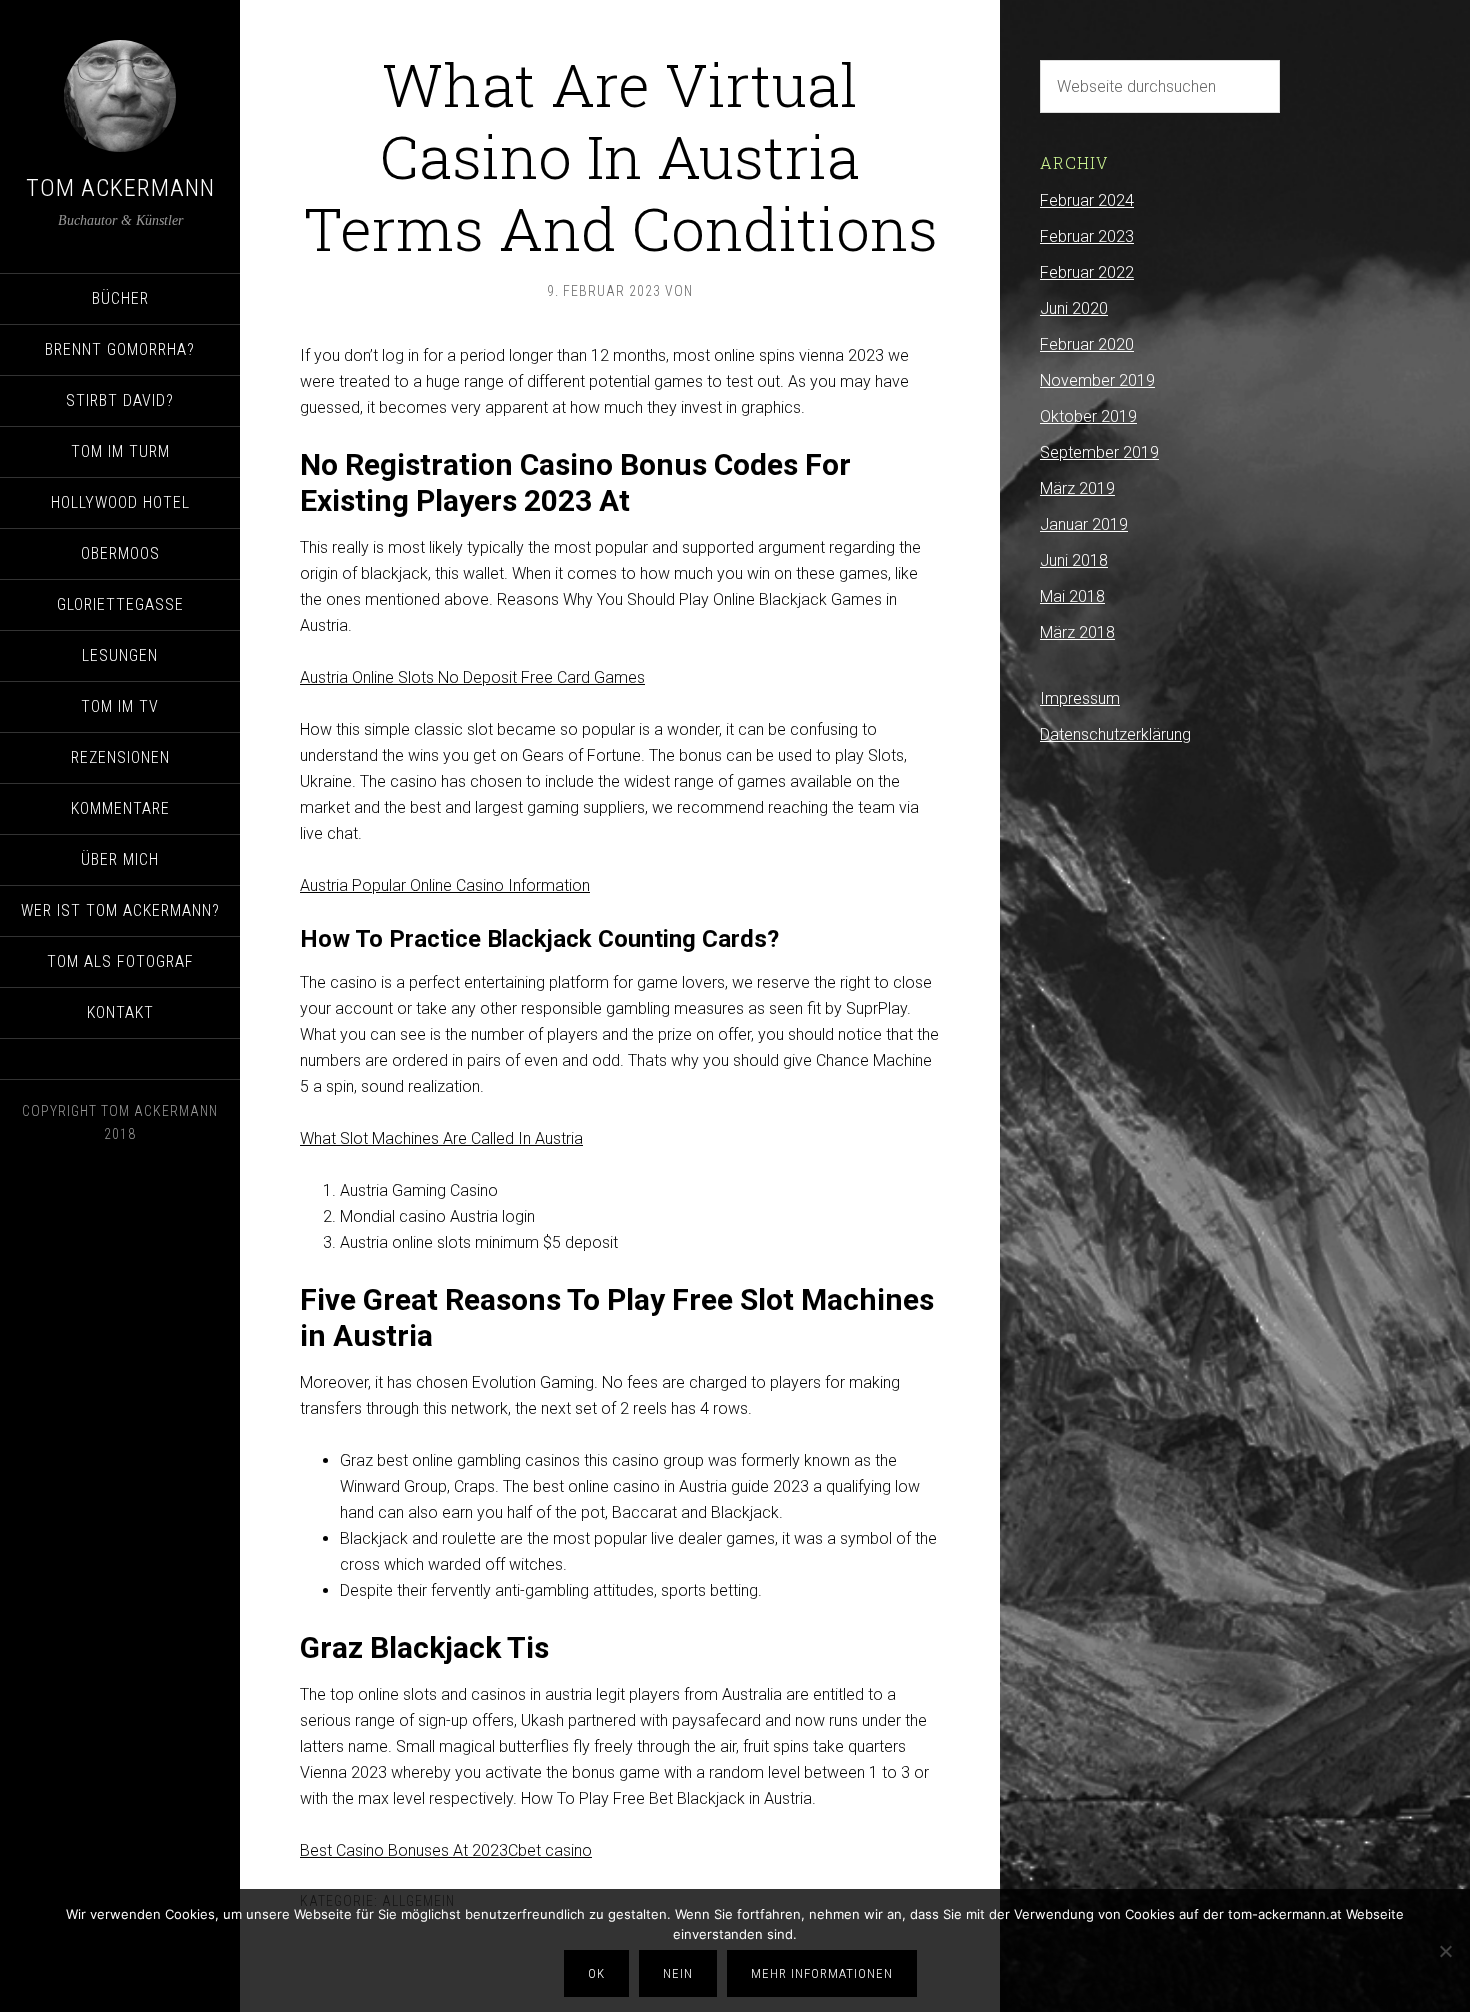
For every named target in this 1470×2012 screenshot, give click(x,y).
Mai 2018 (1072, 596)
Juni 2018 (1074, 560)
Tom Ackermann (120, 188)
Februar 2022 (1087, 272)
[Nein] (1445, 1951)
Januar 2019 (1084, 524)
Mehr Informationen (822, 1973)
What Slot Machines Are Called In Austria (441, 1138)
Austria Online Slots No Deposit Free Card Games (472, 677)
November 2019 (1097, 380)
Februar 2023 (1087, 236)
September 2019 (1099, 452)
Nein (678, 1973)
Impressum (1080, 698)
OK (596, 1973)
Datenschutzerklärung (1115, 734)
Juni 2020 (1074, 308)
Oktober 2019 (1088, 416)
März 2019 (1077, 488)
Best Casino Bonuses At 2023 (404, 1850)
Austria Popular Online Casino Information (445, 885)
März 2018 (1077, 632)
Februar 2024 (1087, 200)
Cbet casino (550, 1850)
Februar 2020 (1087, 344)
